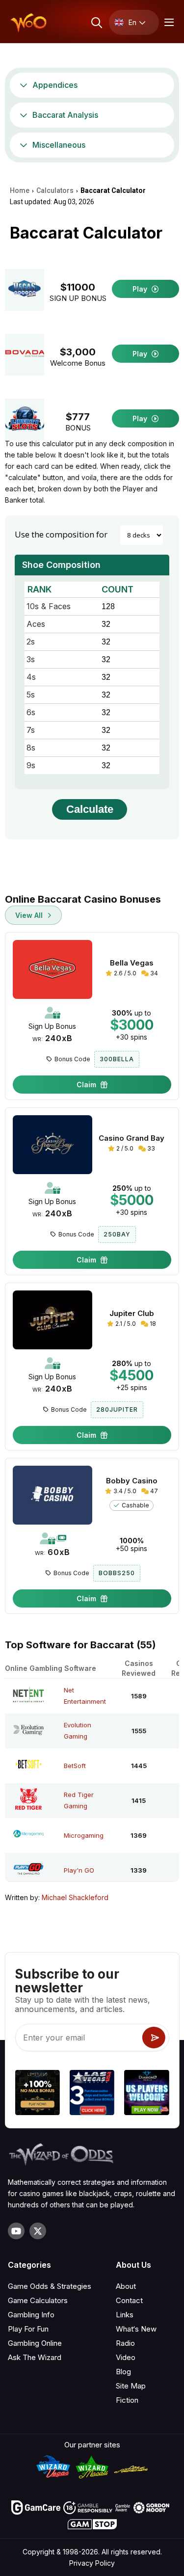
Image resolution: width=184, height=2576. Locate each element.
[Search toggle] (96, 22)
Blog (123, 2372)
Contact (129, 2300)
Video (126, 2357)
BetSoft (75, 1766)
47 (153, 1491)
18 (152, 1324)
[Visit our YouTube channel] (16, 2231)
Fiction (127, 2400)
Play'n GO (79, 1870)
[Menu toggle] (168, 22)
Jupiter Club (132, 1314)
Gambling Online (35, 2343)
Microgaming (84, 1835)
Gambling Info (31, 2315)
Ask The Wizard (35, 2357)
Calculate (90, 809)
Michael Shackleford (75, 1897)
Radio (125, 2343)
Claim (87, 1085)
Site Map (131, 2386)
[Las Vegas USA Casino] (92, 2094)
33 (150, 1148)
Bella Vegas (132, 963)
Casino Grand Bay (131, 1138)
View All (30, 915)
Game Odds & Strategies (50, 2286)
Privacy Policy (92, 2563)
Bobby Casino (132, 1481)
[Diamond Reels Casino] (146, 2094)
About (126, 2286)
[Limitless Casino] (37, 2094)
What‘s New (136, 2329)
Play (141, 289)
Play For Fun (28, 2329)
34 (153, 973)
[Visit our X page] (38, 2231)
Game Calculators (38, 2300)
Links (125, 2315)
